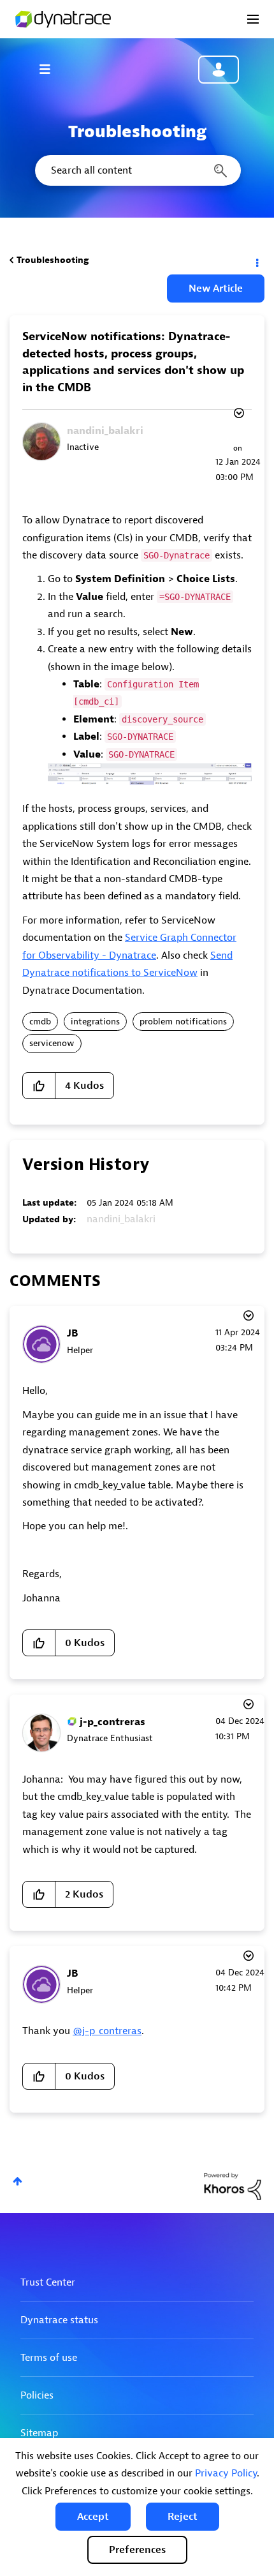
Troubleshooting (53, 260)
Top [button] (18, 2181)
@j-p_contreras (107, 2031)
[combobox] (137, 170)
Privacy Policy (226, 2473)
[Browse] (51, 69)
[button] (93, 2517)
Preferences (137, 2550)
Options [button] (256, 260)
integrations (95, 1022)
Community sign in (219, 70)
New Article (216, 288)
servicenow (52, 1043)
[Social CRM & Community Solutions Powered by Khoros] (233, 2186)
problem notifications (183, 1022)
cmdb (40, 1022)
